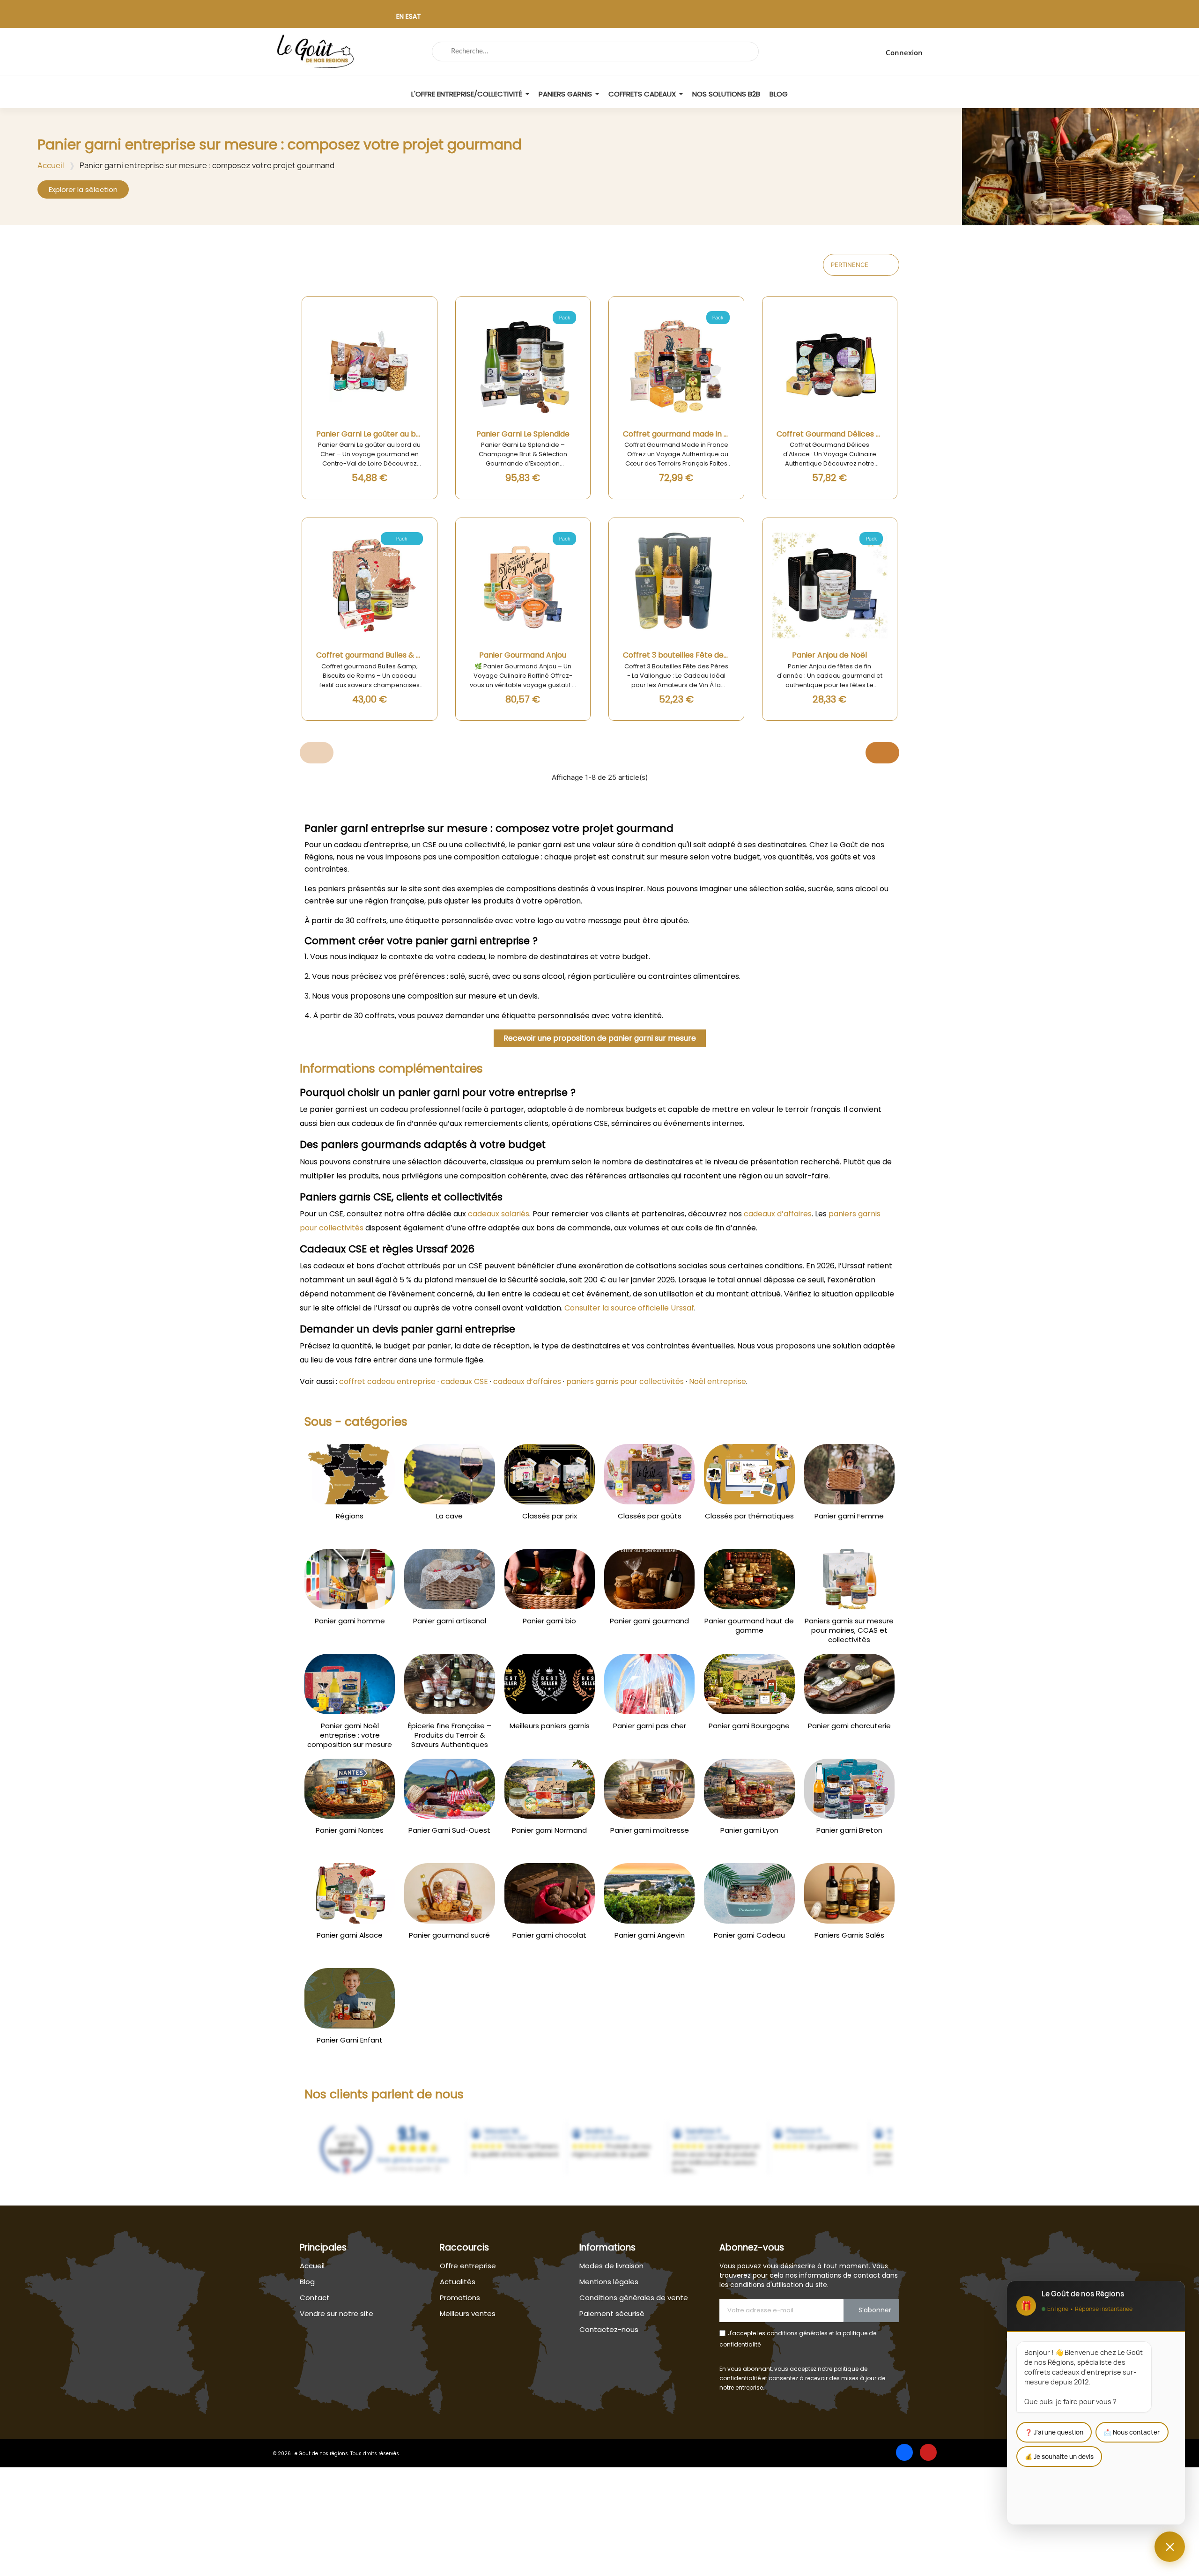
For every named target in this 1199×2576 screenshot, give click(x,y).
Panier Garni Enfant (350, 2040)
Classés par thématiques (749, 1516)
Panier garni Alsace (350, 1935)
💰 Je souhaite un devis (1059, 2457)
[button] (83, 189)
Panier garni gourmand (649, 1621)
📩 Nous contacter (1132, 2432)
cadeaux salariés (499, 1214)
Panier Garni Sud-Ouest (449, 1830)
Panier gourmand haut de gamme (749, 1626)
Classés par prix (550, 1516)
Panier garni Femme (849, 1516)
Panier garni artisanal (450, 1621)
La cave (449, 1516)
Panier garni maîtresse (650, 1830)
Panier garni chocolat (549, 1935)
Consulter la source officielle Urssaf (629, 1308)
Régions (350, 1516)
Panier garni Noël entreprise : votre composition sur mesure (350, 1735)
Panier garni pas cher (650, 1726)
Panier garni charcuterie (849, 1726)
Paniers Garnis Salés (849, 1935)
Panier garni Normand (549, 1830)
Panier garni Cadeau (749, 1935)
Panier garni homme (350, 1621)
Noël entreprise (718, 1381)
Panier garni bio (549, 1621)
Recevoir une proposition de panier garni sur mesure (600, 1038)
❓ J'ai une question (1054, 2432)
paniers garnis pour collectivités (625, 1381)
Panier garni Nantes (350, 1830)
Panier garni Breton (849, 1830)
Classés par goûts (650, 1516)
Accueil (51, 165)
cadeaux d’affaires (778, 1214)
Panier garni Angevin (650, 1935)
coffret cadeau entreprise (387, 1381)
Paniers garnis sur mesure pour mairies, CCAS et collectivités (849, 1630)
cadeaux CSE (464, 1381)
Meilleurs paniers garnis (550, 1726)
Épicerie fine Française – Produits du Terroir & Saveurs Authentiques (450, 1735)
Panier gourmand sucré (449, 1935)
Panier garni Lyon (749, 1830)
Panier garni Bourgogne (749, 1726)
